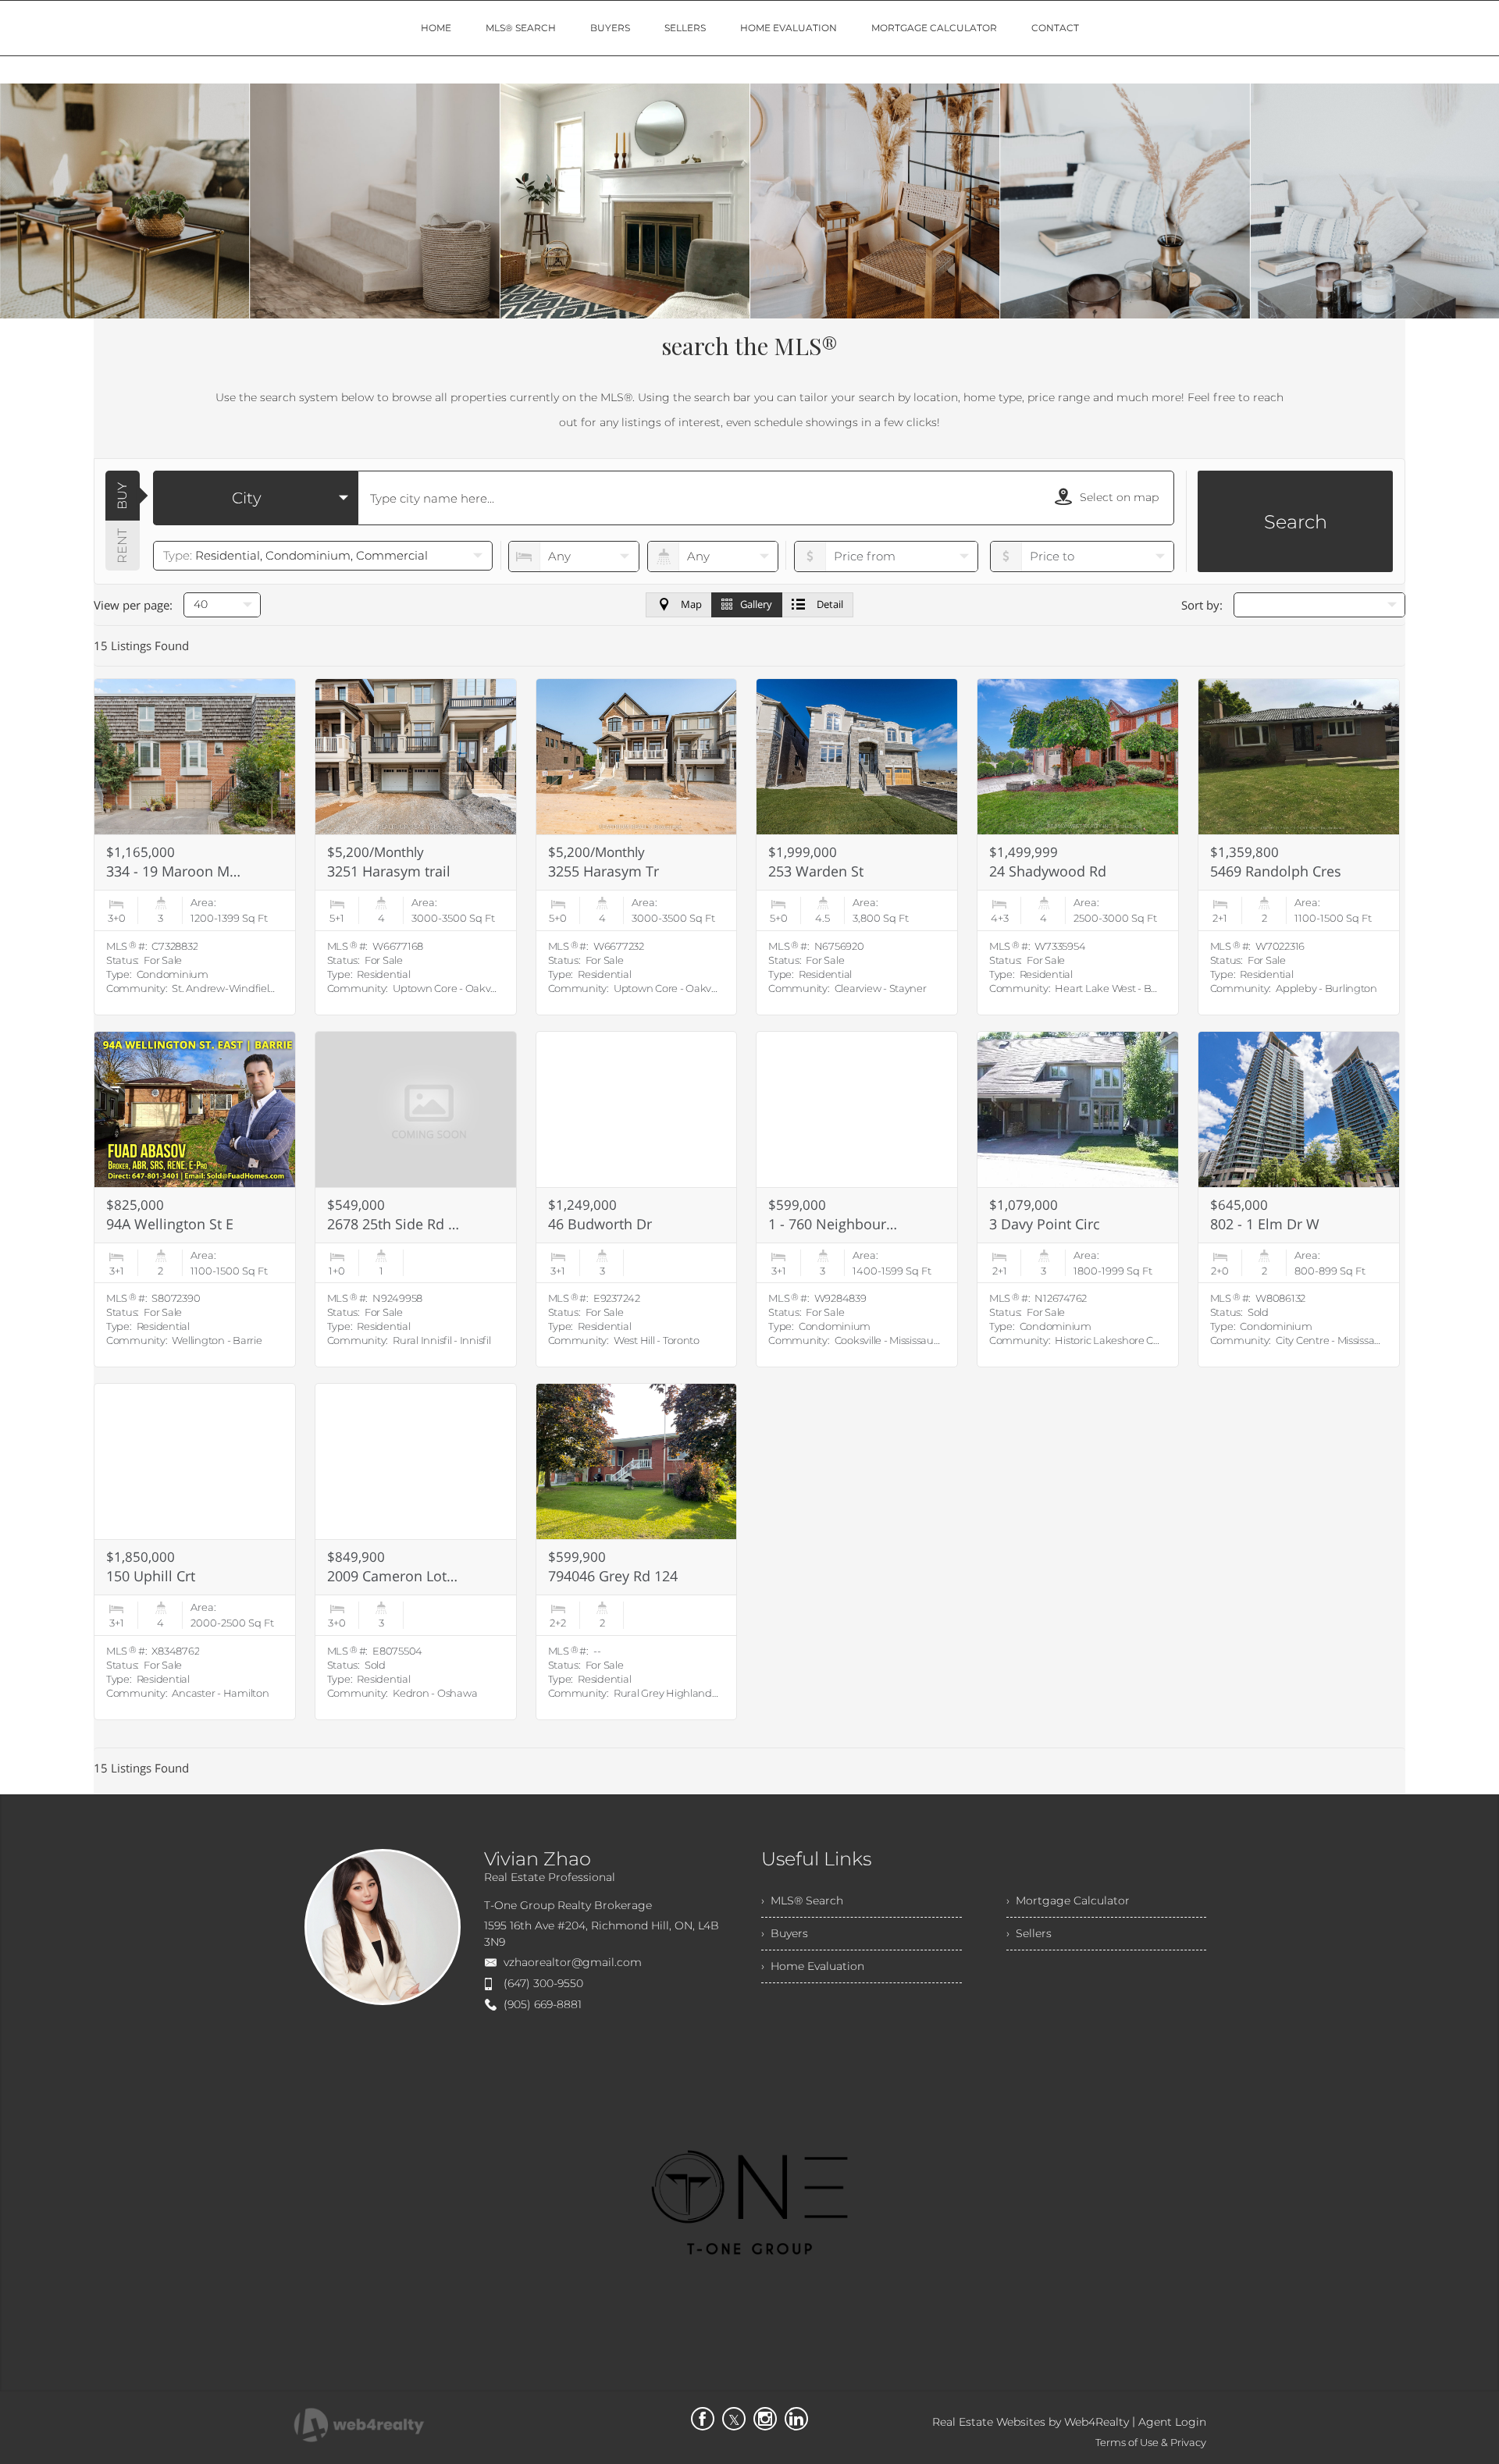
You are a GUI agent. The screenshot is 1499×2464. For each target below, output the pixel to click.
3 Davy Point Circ (1045, 1224)
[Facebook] (703, 2419)
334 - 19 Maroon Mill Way (173, 871)
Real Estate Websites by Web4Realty (1031, 2422)
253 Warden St (816, 871)
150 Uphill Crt (151, 1576)
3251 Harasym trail (389, 871)
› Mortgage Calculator (1068, 1900)
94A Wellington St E (170, 1224)
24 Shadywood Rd (1048, 871)
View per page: (133, 605)
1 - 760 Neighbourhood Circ (835, 1224)
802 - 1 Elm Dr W (1265, 1224)
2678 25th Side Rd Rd (394, 1224)
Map (691, 604)
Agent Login (1172, 2422)
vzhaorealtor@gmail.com (573, 1962)
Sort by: (1202, 605)
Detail (830, 604)
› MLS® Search (802, 1900)
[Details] (195, 847)
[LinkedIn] (796, 2419)
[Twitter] (734, 2419)
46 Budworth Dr (600, 1224)
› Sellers (1029, 1933)
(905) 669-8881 (543, 2004)
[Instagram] (765, 2419)
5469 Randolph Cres (1276, 871)
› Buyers (785, 1933)
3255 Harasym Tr (604, 871)
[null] (1319, 605)
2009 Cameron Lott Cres (394, 1576)
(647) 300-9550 (543, 1983)
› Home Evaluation (813, 1966)
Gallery (756, 604)
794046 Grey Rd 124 (613, 1576)
